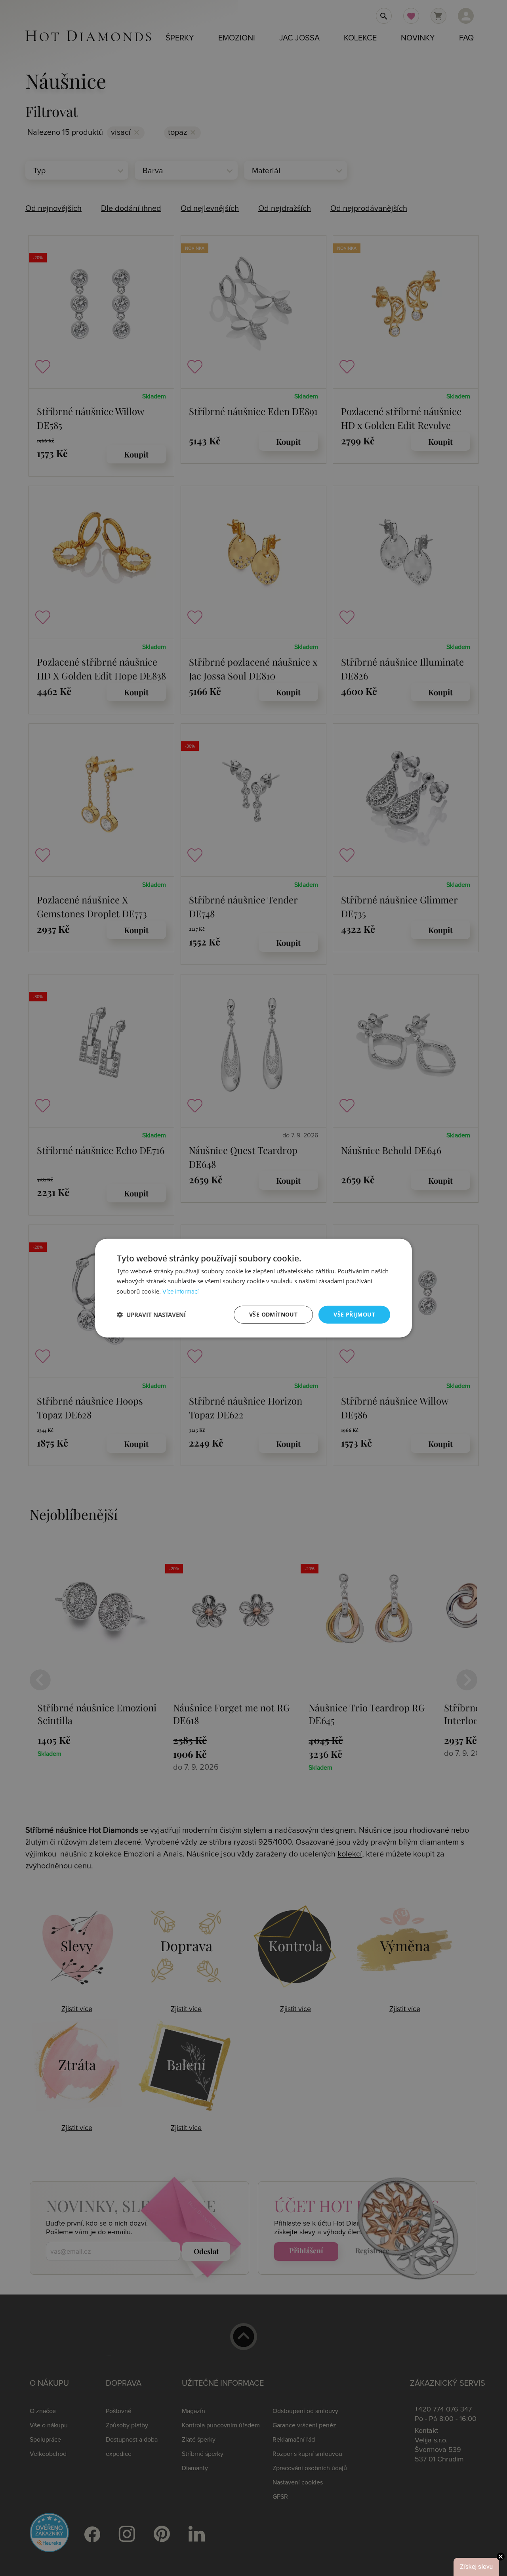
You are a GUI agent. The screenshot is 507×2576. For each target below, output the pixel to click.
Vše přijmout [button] (354, 1314)
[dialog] (253, 1288)
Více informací (180, 1292)
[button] (151, 1315)
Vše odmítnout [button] (273, 1314)
